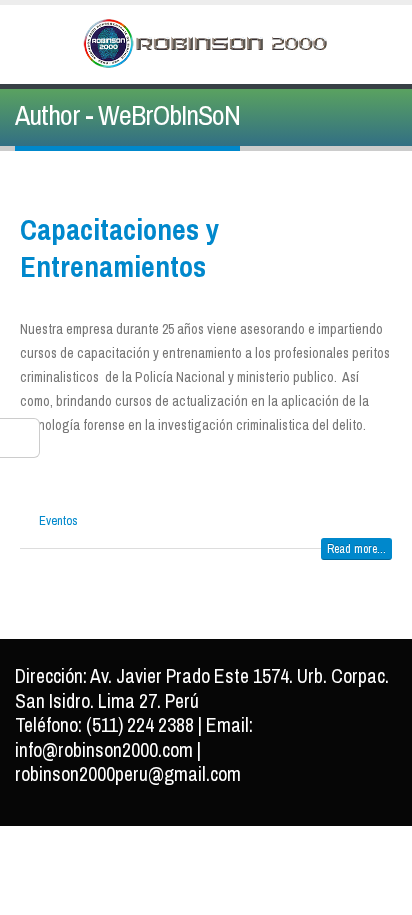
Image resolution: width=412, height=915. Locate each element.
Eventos (58, 520)
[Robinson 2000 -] (206, 43)
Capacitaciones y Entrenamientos (119, 247)
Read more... (356, 549)
